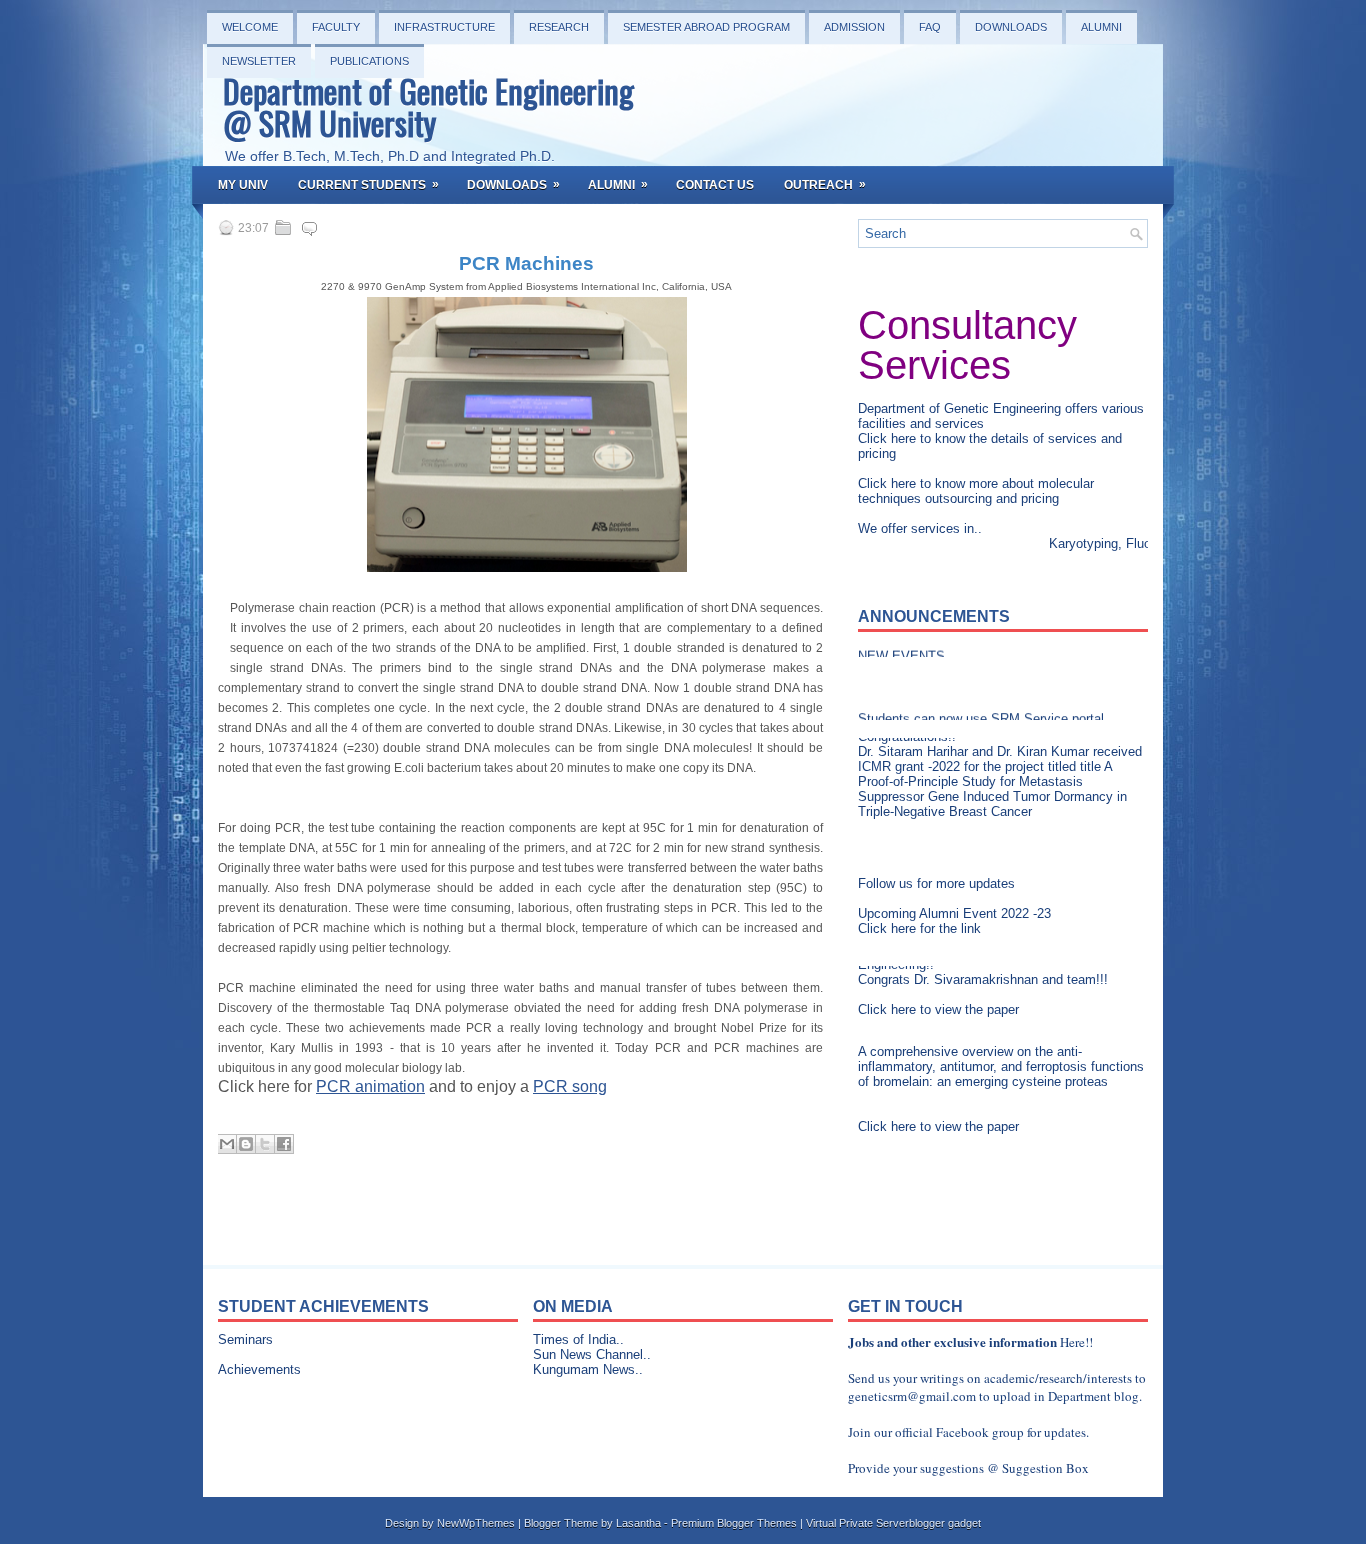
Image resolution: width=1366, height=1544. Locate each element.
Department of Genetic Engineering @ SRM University (428, 106)
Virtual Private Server (857, 1523)
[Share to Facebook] (284, 1144)
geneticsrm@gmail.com (912, 1396)
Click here (889, 438)
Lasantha (638, 1523)
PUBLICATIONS (369, 61)
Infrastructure (444, 27)
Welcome (250, 27)
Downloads (1011, 27)
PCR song (570, 1086)
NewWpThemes (476, 1523)
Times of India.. (578, 1339)
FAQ (930, 27)
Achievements (259, 1369)
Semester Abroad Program (706, 27)
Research (559, 27)
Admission (854, 27)
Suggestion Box (1045, 1468)
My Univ (243, 185)
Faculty (336, 27)
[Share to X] (265, 1144)
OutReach (825, 184)
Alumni (1101, 27)
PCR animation (370, 1086)
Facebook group (980, 1432)
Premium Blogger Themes (734, 1523)
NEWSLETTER (259, 61)
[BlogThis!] (246, 1144)
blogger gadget (945, 1523)
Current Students (368, 184)
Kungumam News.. (588, 1369)
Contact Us (715, 185)
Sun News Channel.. (592, 1354)
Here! (1074, 1342)
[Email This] (227, 1144)
